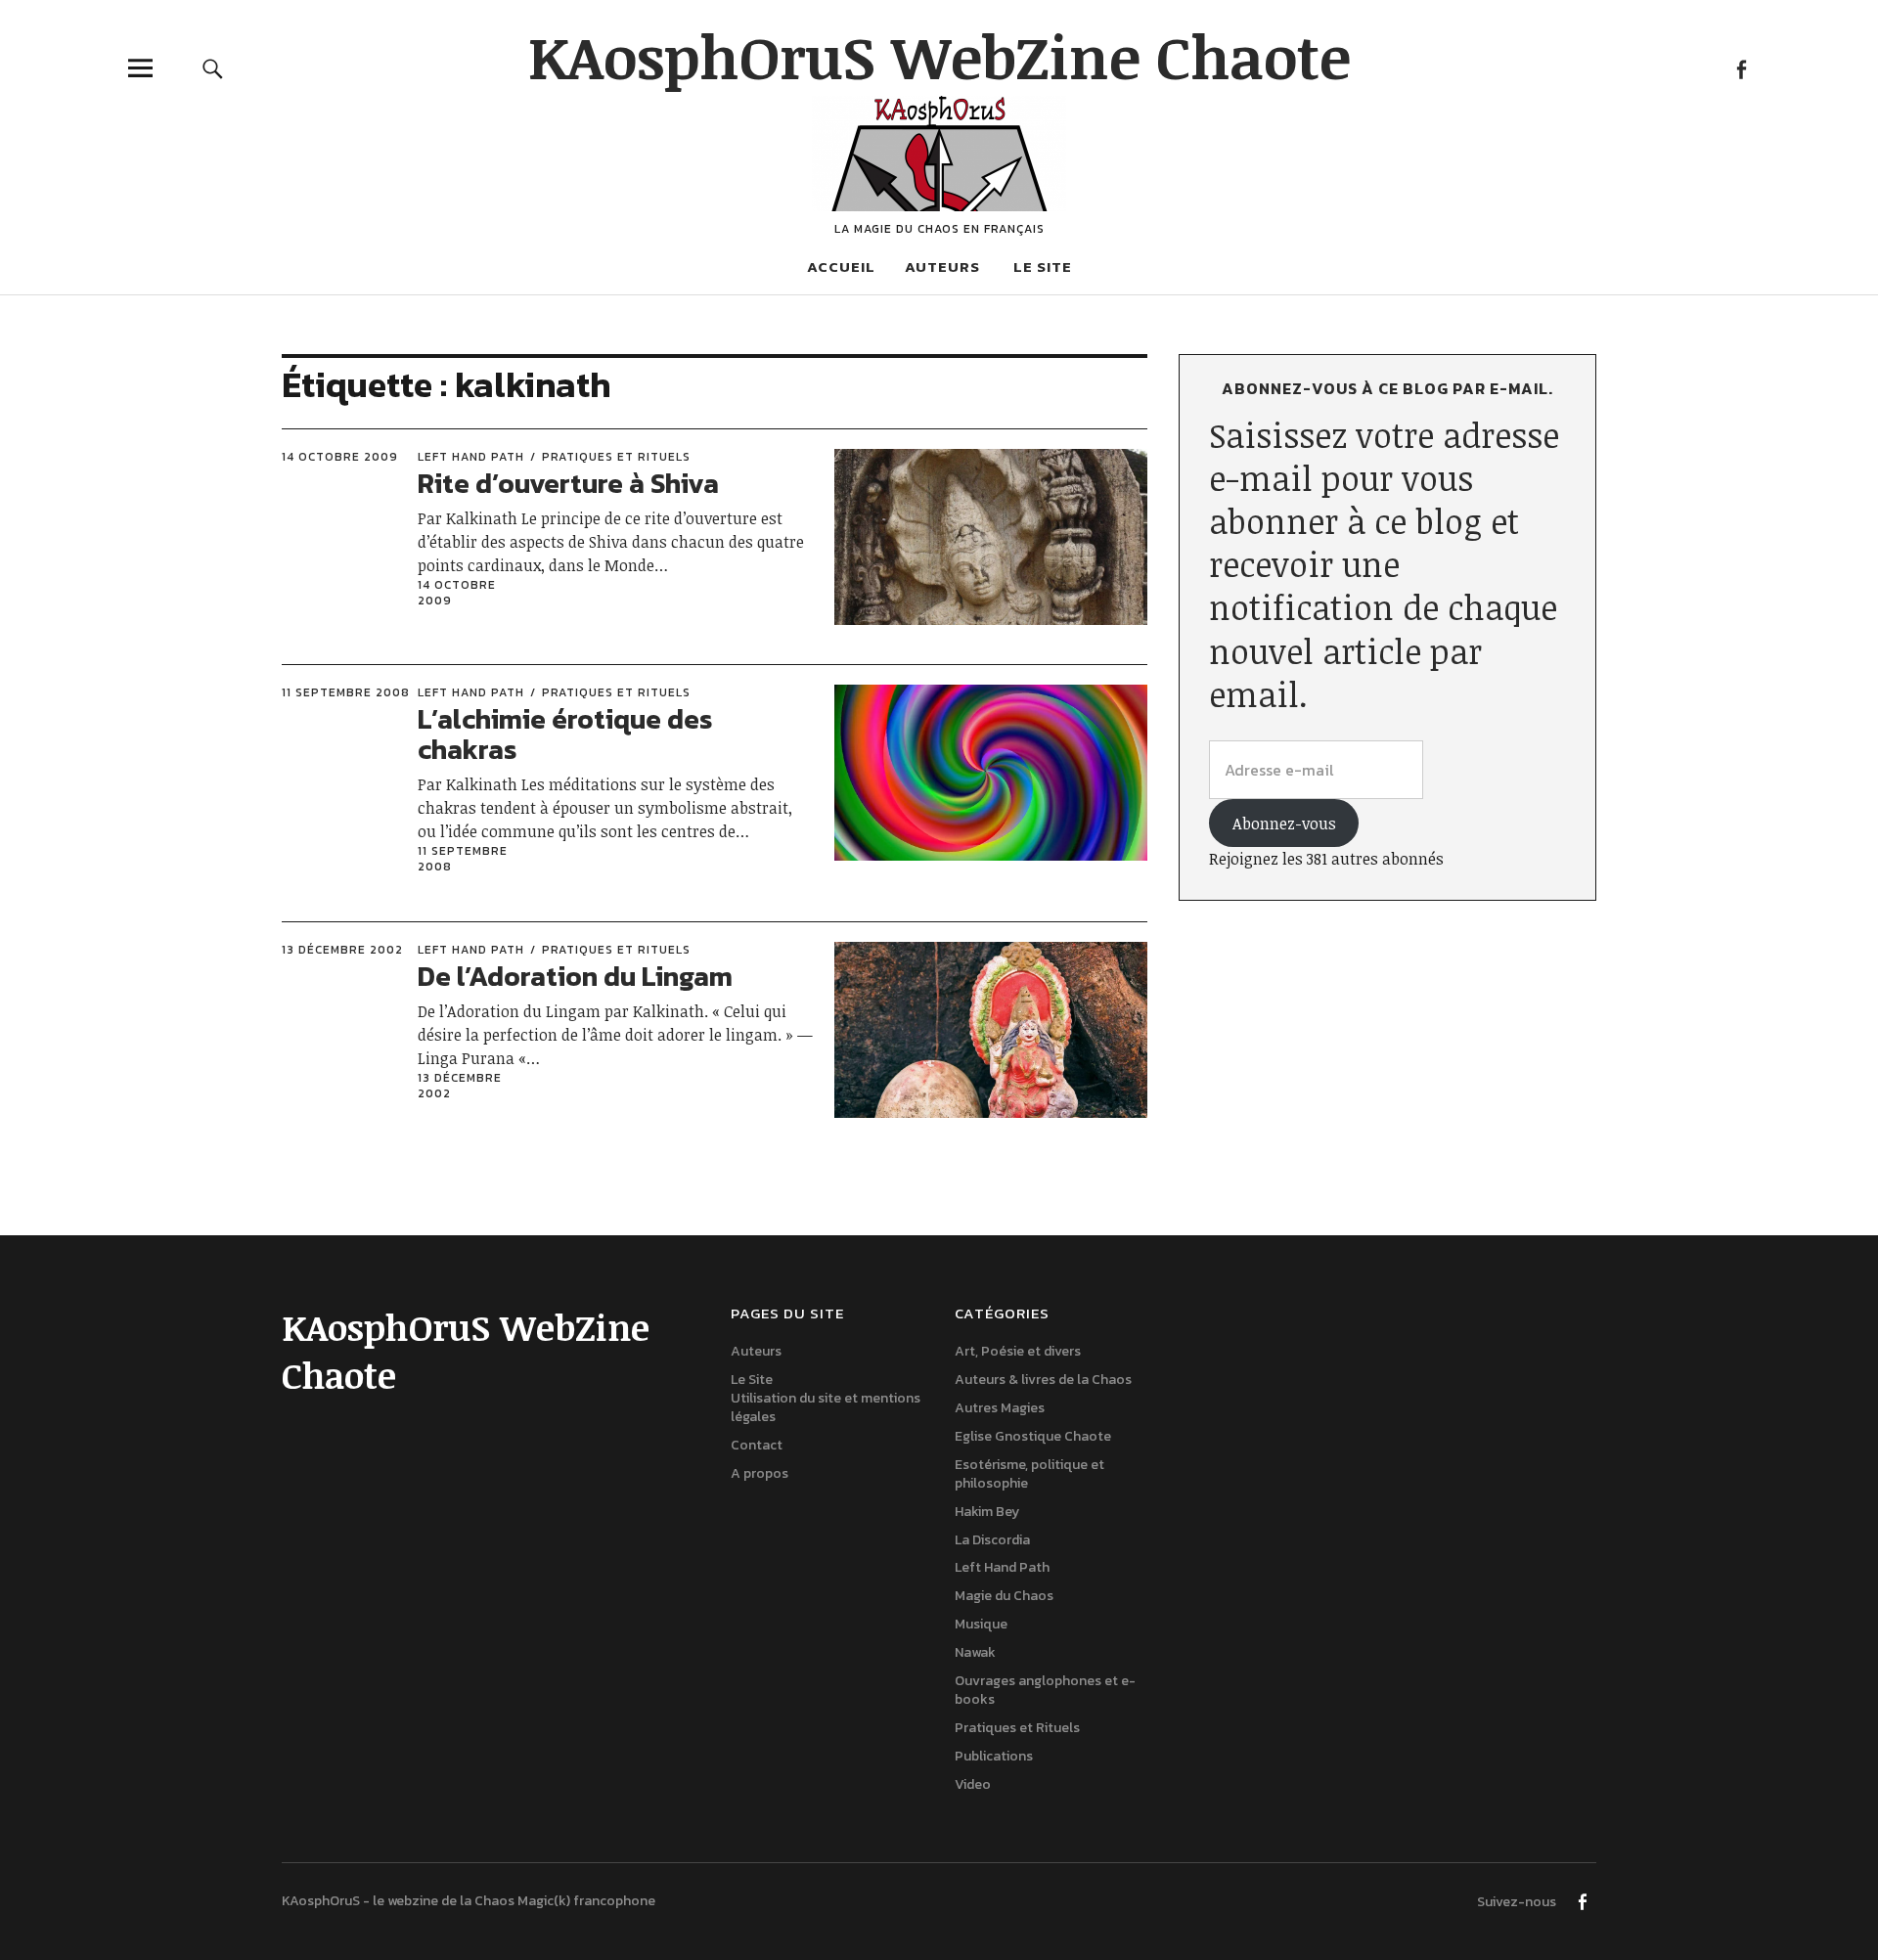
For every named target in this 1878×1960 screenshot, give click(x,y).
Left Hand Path (471, 457)
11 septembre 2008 (346, 692)
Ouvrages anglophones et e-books (1045, 1690)
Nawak (975, 1652)
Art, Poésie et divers (1018, 1351)
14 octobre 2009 (340, 457)
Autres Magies (1000, 1408)
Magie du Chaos (1004, 1596)
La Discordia (992, 1540)
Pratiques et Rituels (616, 457)
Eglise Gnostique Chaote (1033, 1436)
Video (973, 1784)
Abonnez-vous (1284, 824)
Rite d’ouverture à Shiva (568, 483)
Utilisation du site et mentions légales (826, 1407)
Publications (994, 1756)
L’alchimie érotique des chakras (565, 734)
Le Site (1043, 267)
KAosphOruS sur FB (1741, 68)
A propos (760, 1473)
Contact (757, 1445)
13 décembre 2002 (342, 950)
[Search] (212, 68)
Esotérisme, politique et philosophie (1029, 1474)
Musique (981, 1624)
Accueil (841, 267)
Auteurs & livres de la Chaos (1043, 1380)
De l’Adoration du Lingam (575, 976)
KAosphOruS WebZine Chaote (939, 56)
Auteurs (942, 267)
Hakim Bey (987, 1512)
